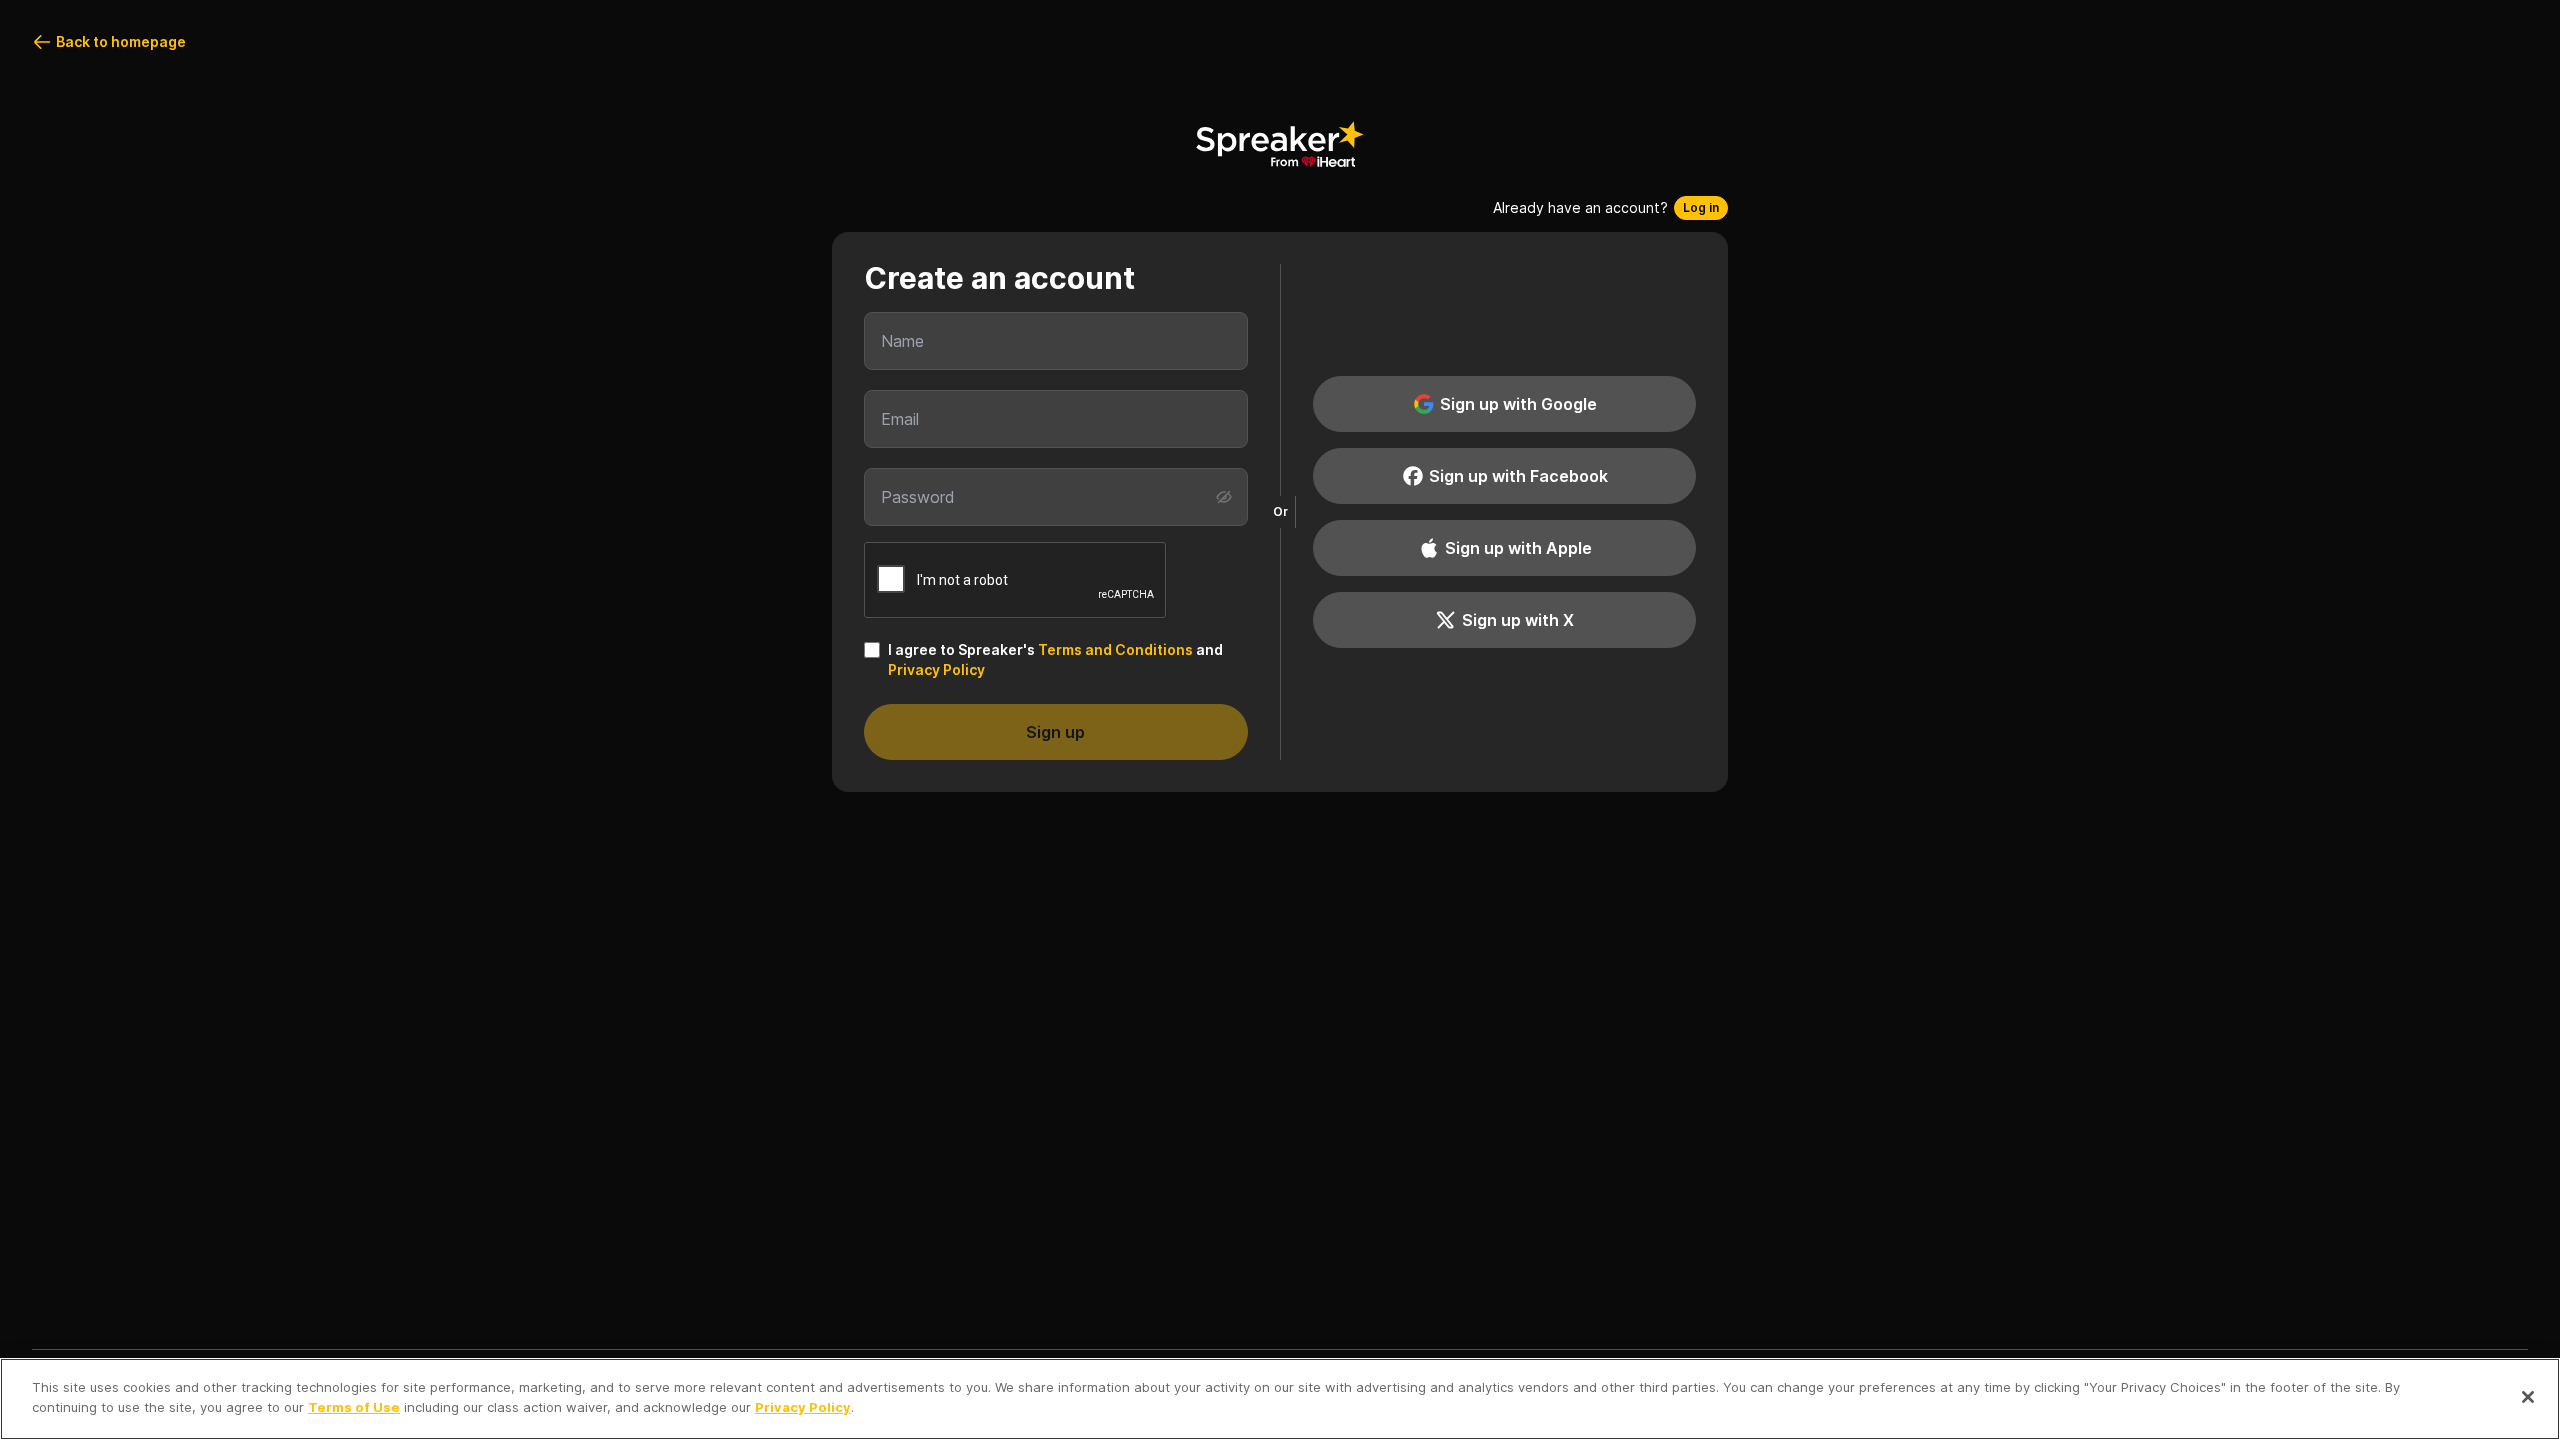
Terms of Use (354, 1406)
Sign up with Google (1518, 404)
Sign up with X (1518, 620)
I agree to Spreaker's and (1055, 659)
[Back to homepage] (1280, 144)
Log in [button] (1701, 207)
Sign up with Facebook (1518, 476)
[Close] (2528, 1397)
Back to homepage (121, 41)
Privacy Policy (936, 669)
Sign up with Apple (1518, 548)
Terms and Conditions (1115, 649)
